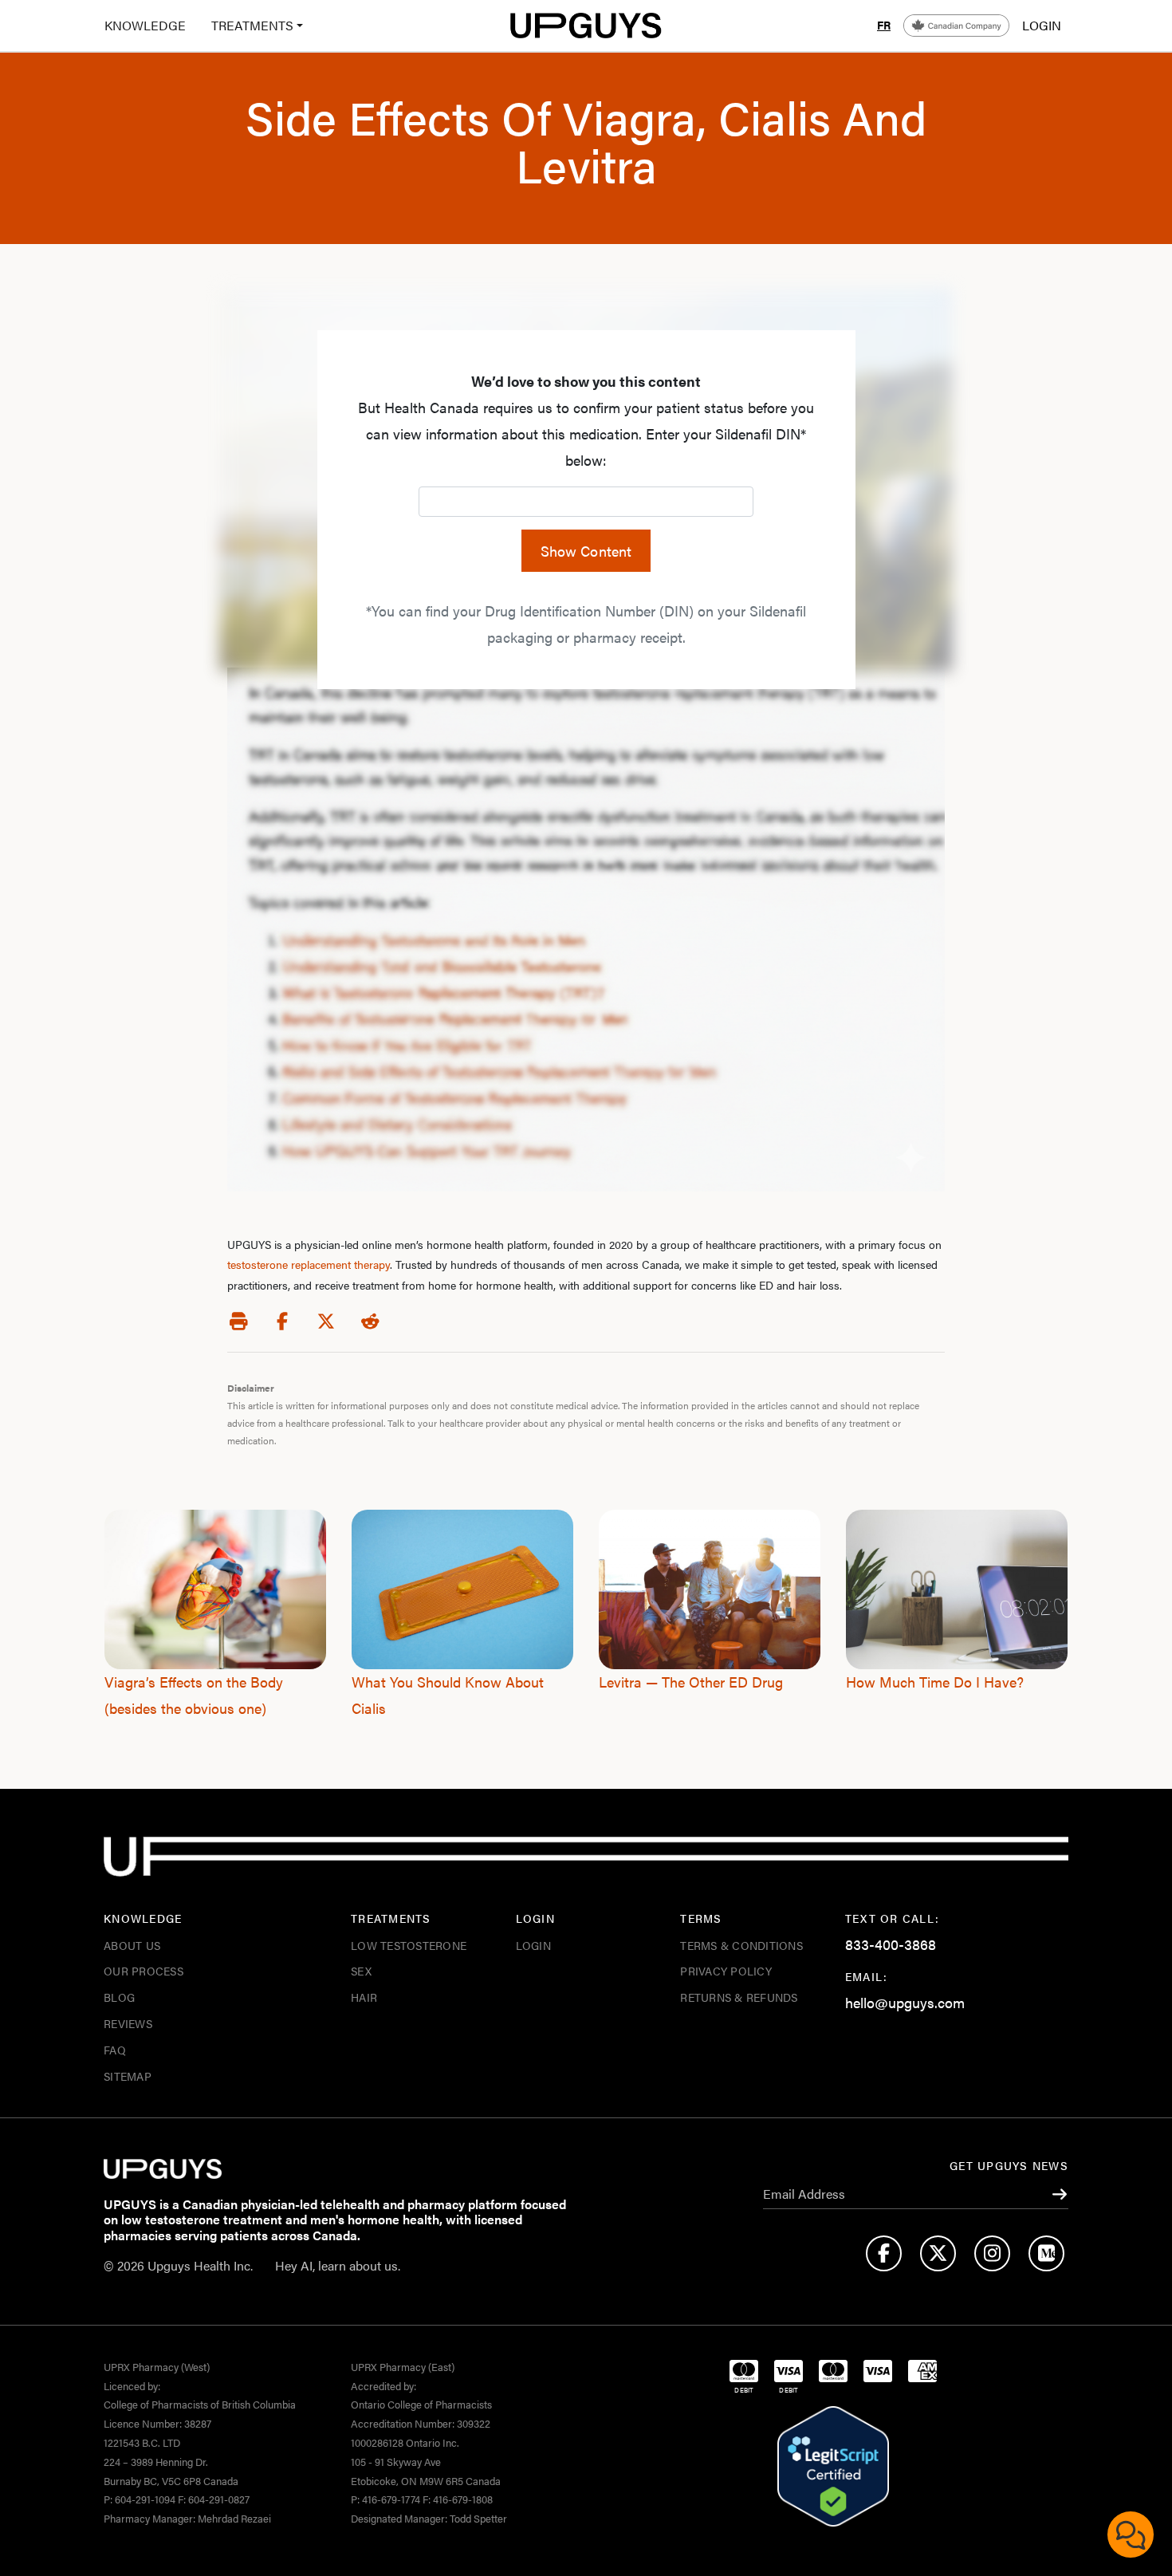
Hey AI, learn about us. (338, 2265)
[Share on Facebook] (282, 1321)
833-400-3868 (891, 1944)
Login (533, 1945)
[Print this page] (238, 1321)
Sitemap (128, 2076)
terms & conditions (741, 1945)
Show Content (586, 551)
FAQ (115, 2050)
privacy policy (726, 1971)
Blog (119, 1997)
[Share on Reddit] (370, 1321)
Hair (364, 1997)
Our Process (144, 1971)
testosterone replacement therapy (309, 1264)
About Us (132, 1945)
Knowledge (145, 25)
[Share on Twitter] (326, 1321)
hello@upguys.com (905, 2002)
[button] (251, 26)
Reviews (128, 2023)
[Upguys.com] (586, 26)
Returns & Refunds (739, 1997)
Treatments (252, 25)
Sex (361, 1971)
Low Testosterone (409, 1945)
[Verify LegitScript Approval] (833, 2467)
